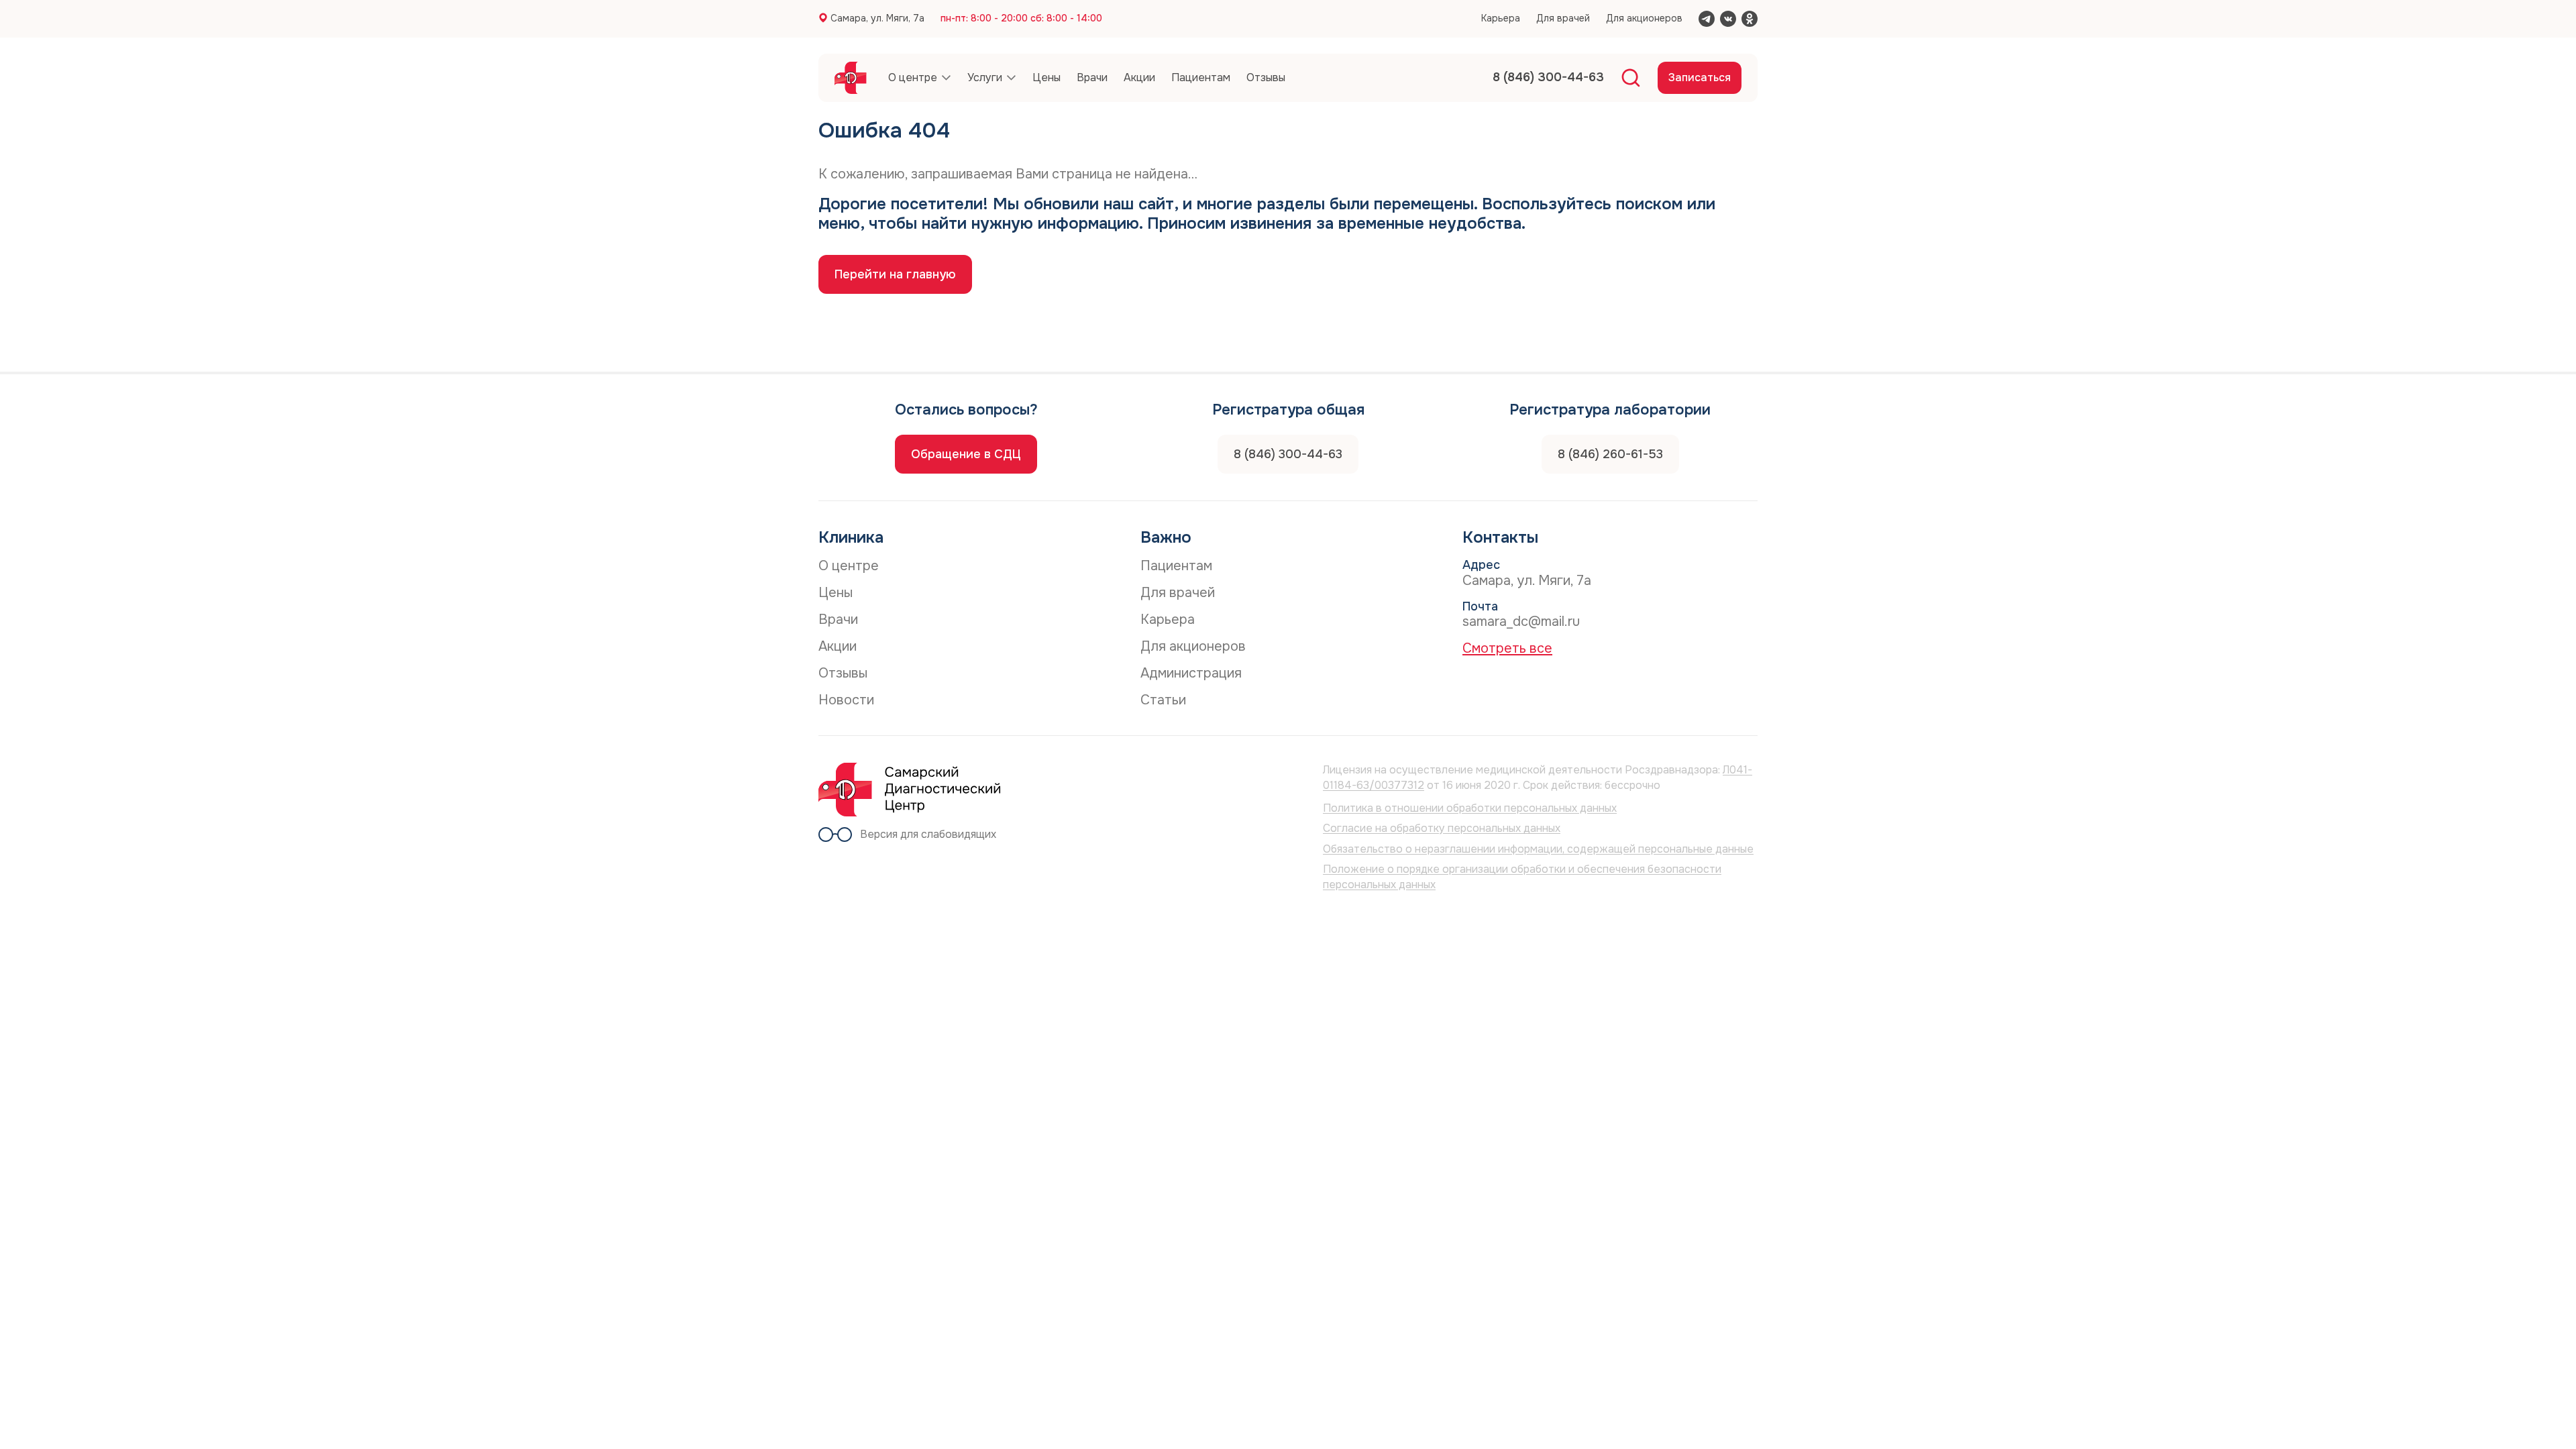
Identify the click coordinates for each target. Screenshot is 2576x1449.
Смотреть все (1507, 648)
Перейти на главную (895, 274)
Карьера (1501, 18)
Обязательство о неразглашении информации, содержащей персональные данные (1538, 849)
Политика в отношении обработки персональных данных (1470, 808)
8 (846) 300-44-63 (1288, 454)
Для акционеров (1644, 18)
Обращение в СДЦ (966, 454)
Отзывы (843, 673)
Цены (836, 593)
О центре (849, 566)
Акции (838, 646)
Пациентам (1176, 566)
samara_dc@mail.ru (1521, 622)
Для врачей (1563, 18)
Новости (846, 700)
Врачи (838, 620)
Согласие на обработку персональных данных (1442, 828)
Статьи (1163, 700)
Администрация (1191, 673)
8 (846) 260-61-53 (1610, 454)
